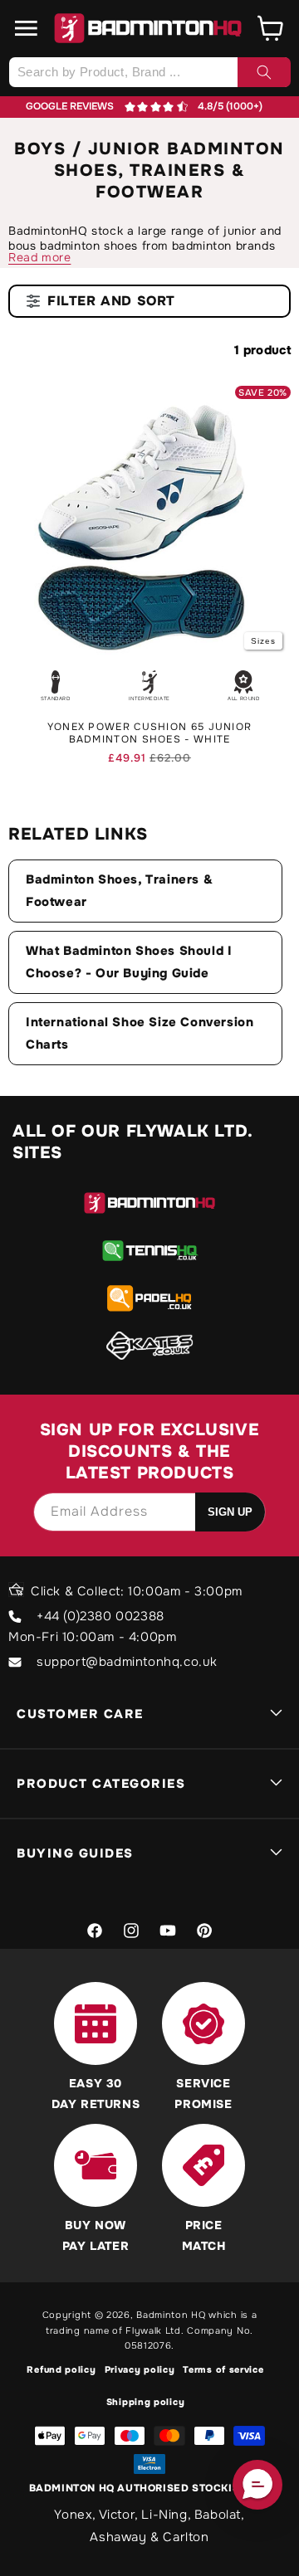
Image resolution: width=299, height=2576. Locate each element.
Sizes (263, 641)
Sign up (230, 1512)
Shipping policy (146, 2402)
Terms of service (223, 2369)
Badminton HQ (171, 2315)
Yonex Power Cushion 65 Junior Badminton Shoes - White (150, 734)
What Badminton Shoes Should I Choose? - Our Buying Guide (129, 962)
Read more (39, 257)
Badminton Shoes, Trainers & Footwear (119, 891)
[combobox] (149, 72)
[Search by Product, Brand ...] (264, 72)
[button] (27, 28)
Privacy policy (140, 2369)
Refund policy (61, 2369)
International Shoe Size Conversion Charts (140, 1033)
